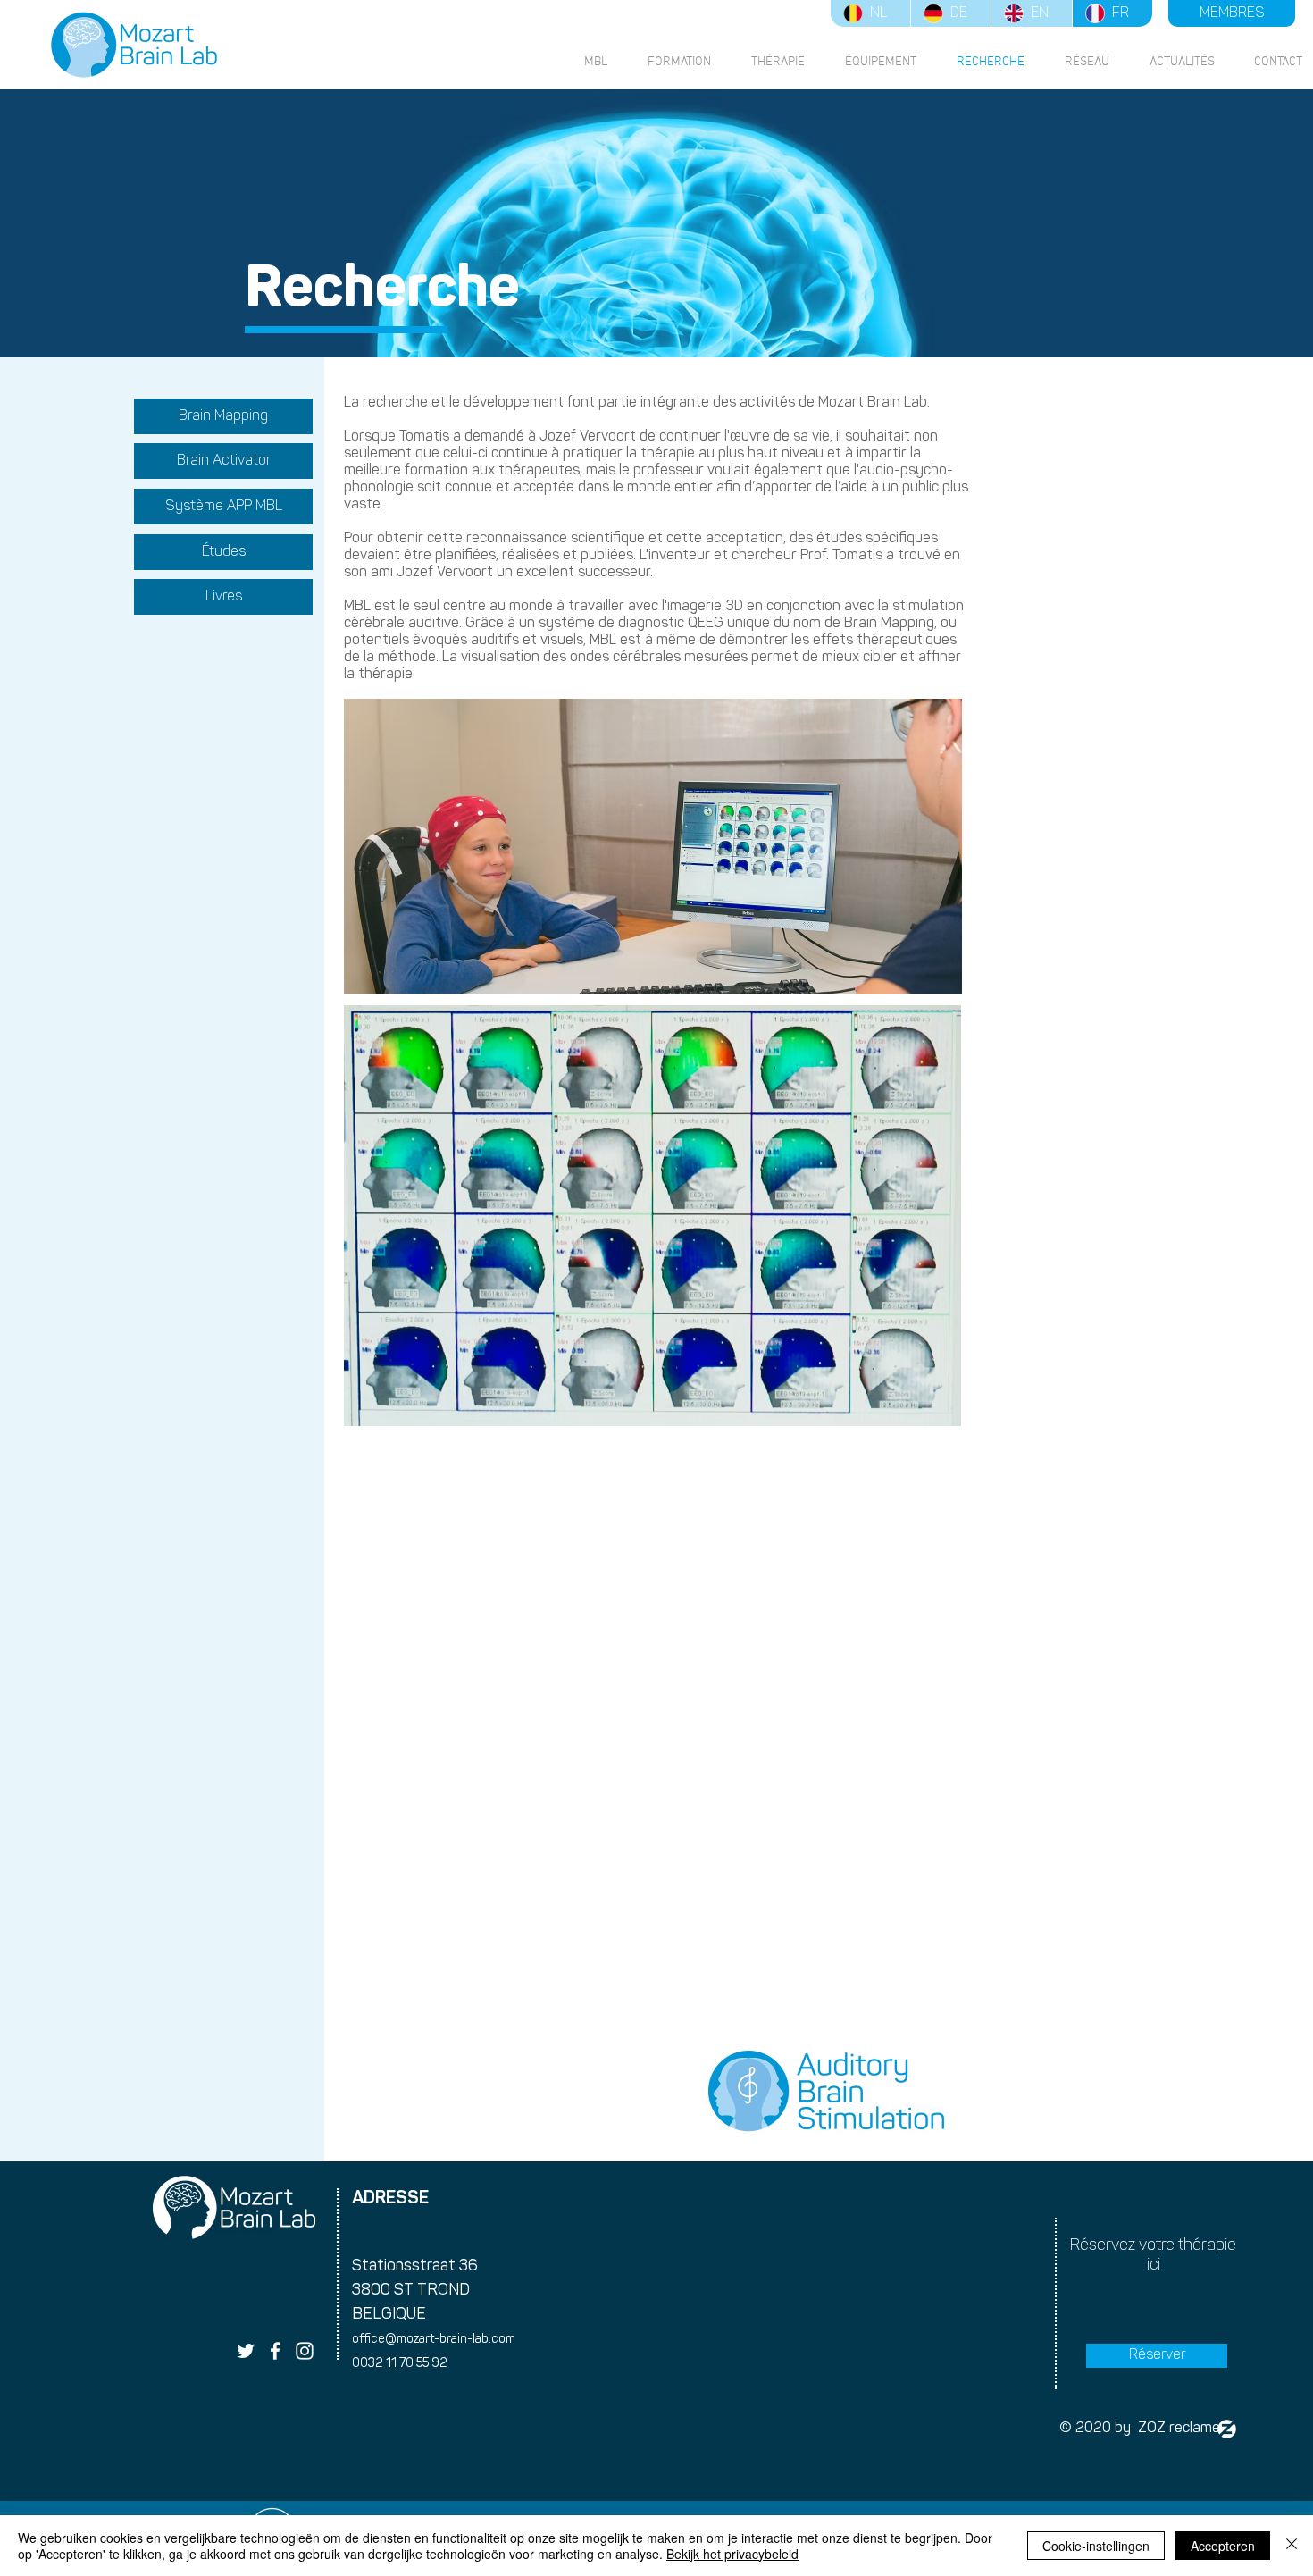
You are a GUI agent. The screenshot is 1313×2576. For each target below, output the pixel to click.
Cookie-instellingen (1096, 2546)
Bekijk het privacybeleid (732, 2554)
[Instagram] (305, 2351)
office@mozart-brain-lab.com (434, 2340)
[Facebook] (275, 2351)
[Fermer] (1292, 2546)
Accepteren (1223, 2546)
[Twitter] (246, 2351)
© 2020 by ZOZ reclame (1140, 2429)
